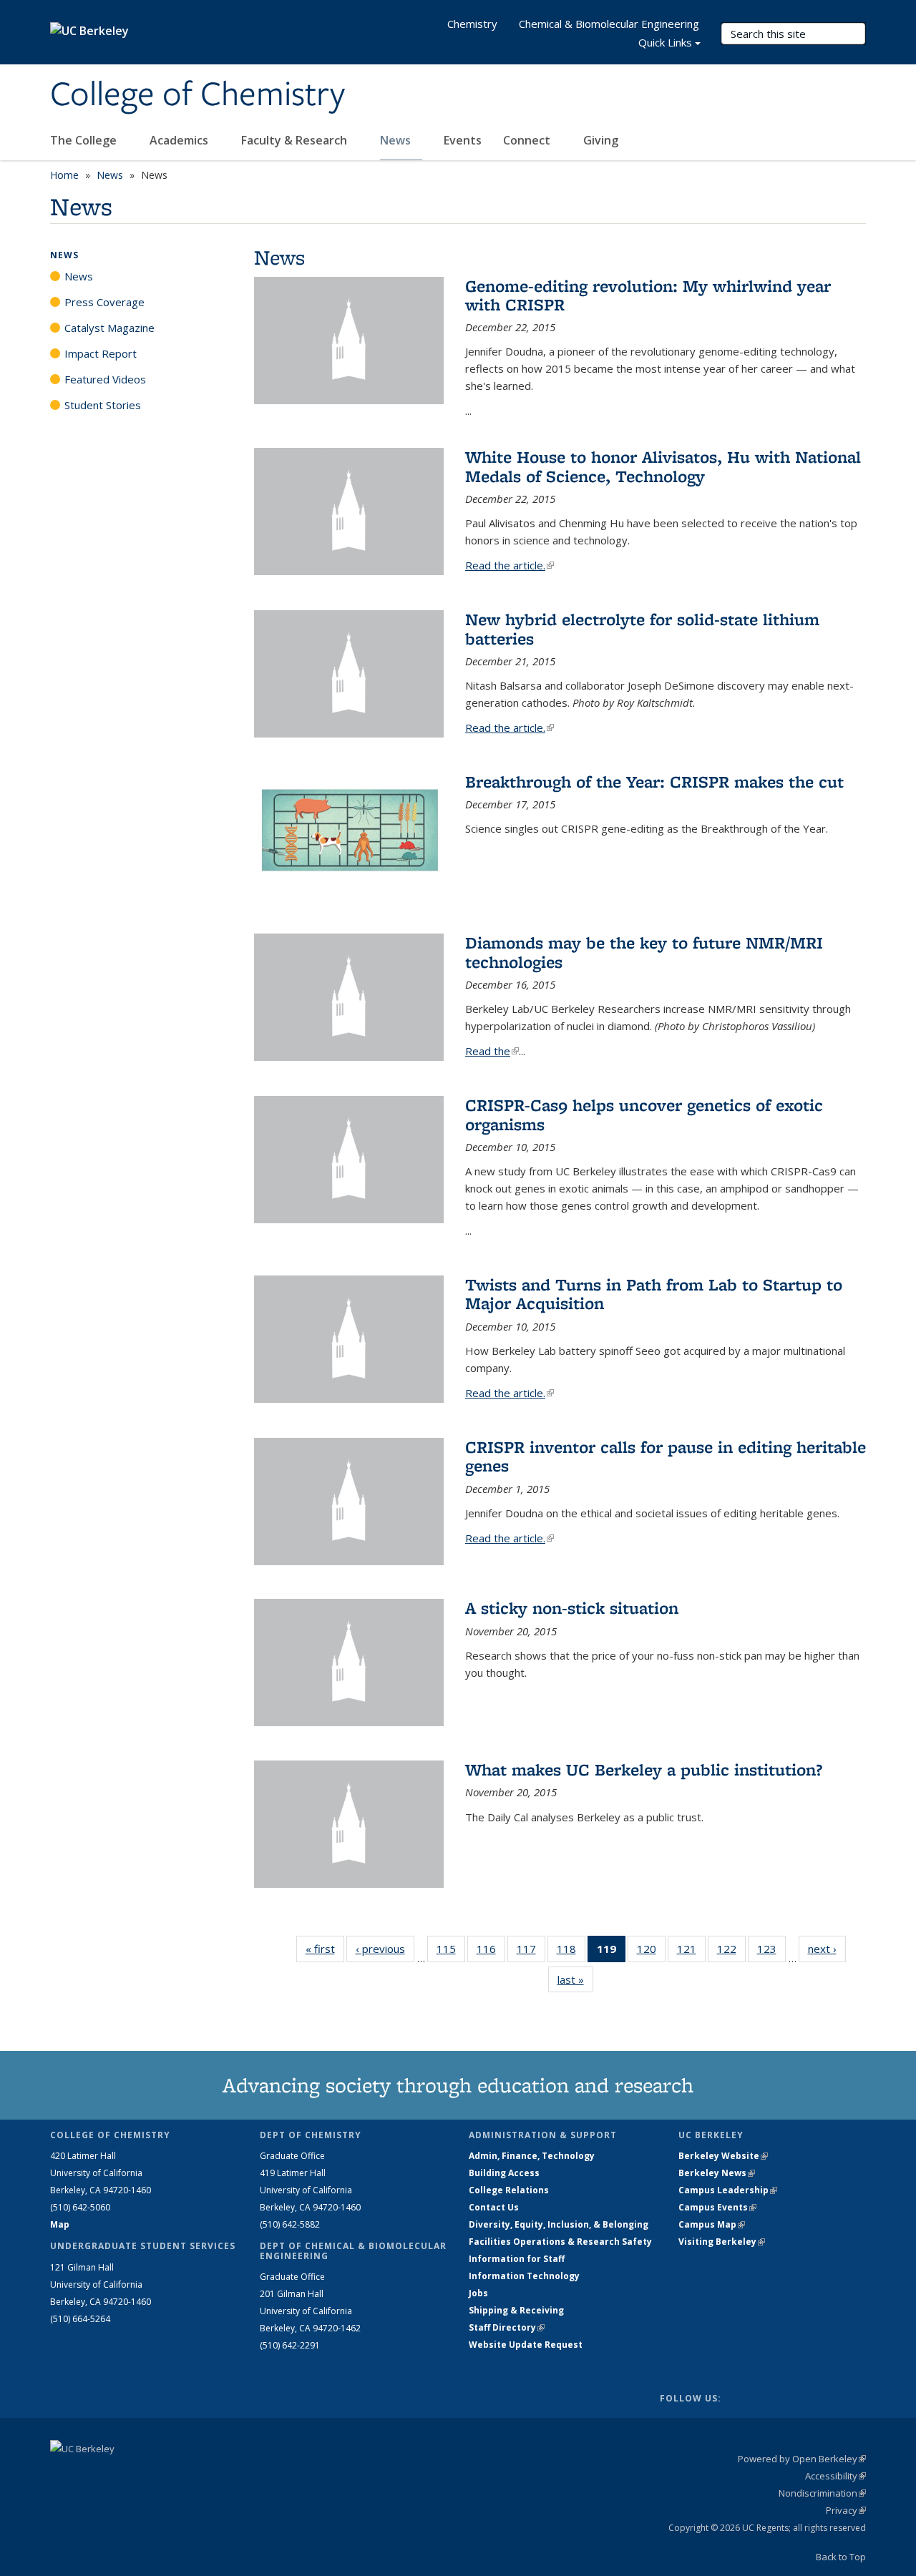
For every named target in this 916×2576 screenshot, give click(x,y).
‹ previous (385, 1949)
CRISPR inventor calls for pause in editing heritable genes (666, 1456)
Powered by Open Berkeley (802, 2459)
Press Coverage (104, 302)
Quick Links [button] (665, 42)
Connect (528, 140)
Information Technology (524, 2276)
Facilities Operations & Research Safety (560, 2242)
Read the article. (510, 565)
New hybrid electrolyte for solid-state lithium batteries (642, 628)
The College (85, 140)
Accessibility (835, 2476)
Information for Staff (517, 2259)
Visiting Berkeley (722, 2242)
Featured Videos (105, 379)
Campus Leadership (728, 2190)
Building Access (504, 2173)
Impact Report (101, 353)
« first (325, 1949)
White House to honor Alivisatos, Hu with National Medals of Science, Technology (663, 466)
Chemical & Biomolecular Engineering (609, 24)
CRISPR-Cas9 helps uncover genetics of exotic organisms (644, 1114)
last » (575, 1979)
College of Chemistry (198, 95)
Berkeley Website (723, 2156)
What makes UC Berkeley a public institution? (644, 1769)
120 (651, 1952)
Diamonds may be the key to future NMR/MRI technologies (644, 952)
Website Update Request (526, 2345)
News (397, 140)
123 (771, 1952)
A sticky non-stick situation (572, 1608)
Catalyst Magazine (109, 328)
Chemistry (472, 24)
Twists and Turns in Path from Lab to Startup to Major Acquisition (654, 1294)
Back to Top (841, 2557)
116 (491, 1952)
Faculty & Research (296, 140)
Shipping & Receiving (516, 2310)
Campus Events (717, 2207)
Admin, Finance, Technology (532, 2156)
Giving (601, 140)
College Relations (509, 2190)
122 (731, 1952)
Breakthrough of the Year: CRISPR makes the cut (654, 782)
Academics (180, 140)
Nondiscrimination (822, 2493)
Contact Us (494, 2207)
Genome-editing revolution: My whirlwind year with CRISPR (648, 295)
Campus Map (712, 2224)
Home (64, 175)
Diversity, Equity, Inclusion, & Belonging (559, 2224)
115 (451, 1952)
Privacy (846, 2510)
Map (60, 2224)
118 (571, 1952)
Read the (492, 1051)
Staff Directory (507, 2327)
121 (691, 1952)
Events (463, 140)
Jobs (478, 2293)
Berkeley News (717, 2173)
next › (827, 1949)
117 (531, 1952)
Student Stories (103, 405)
